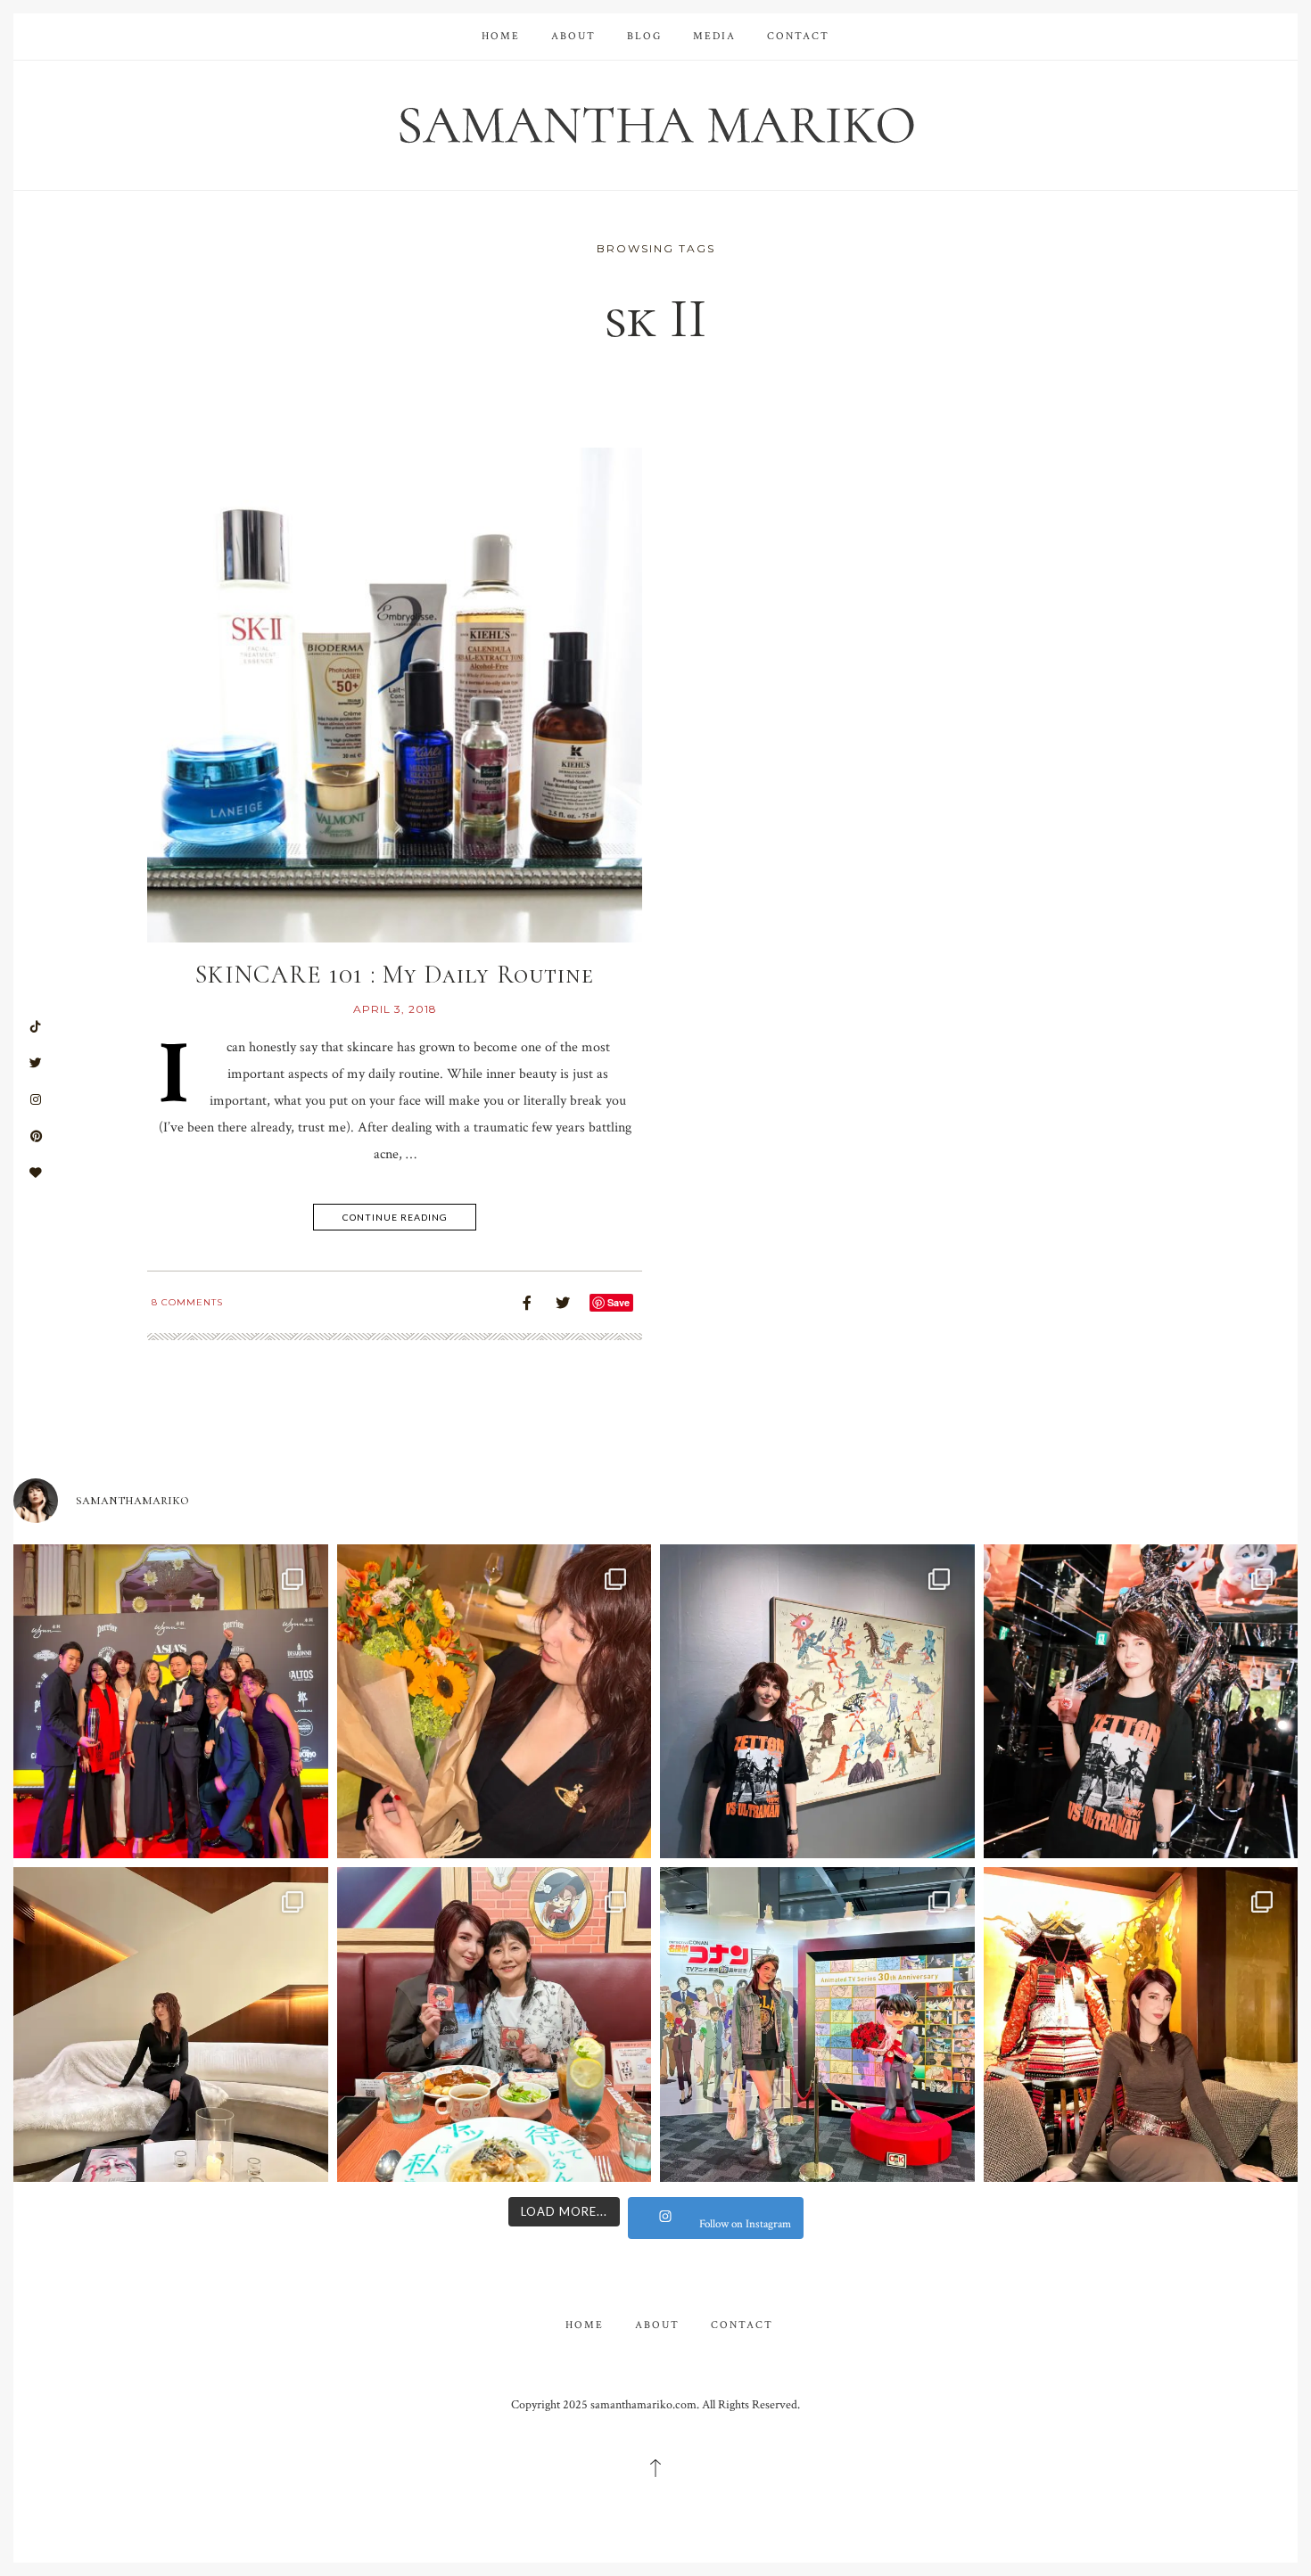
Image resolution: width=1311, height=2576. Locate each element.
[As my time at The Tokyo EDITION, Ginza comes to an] (171, 2025)
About (573, 36)
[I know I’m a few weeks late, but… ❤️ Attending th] (171, 1702)
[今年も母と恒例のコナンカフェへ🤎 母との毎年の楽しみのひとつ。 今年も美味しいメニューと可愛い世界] (495, 2025)
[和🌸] (1141, 2025)
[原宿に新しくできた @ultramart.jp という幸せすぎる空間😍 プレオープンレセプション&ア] (1141, 1702)
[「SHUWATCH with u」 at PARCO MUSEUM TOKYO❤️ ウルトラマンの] (817, 1702)
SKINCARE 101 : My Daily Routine (395, 975)
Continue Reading (395, 1217)
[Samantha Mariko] (655, 123)
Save (618, 1302)
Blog (644, 36)
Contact (798, 36)
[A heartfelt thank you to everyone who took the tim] (495, 1702)
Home (501, 36)
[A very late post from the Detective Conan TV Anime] (817, 2025)
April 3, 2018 (395, 1009)
